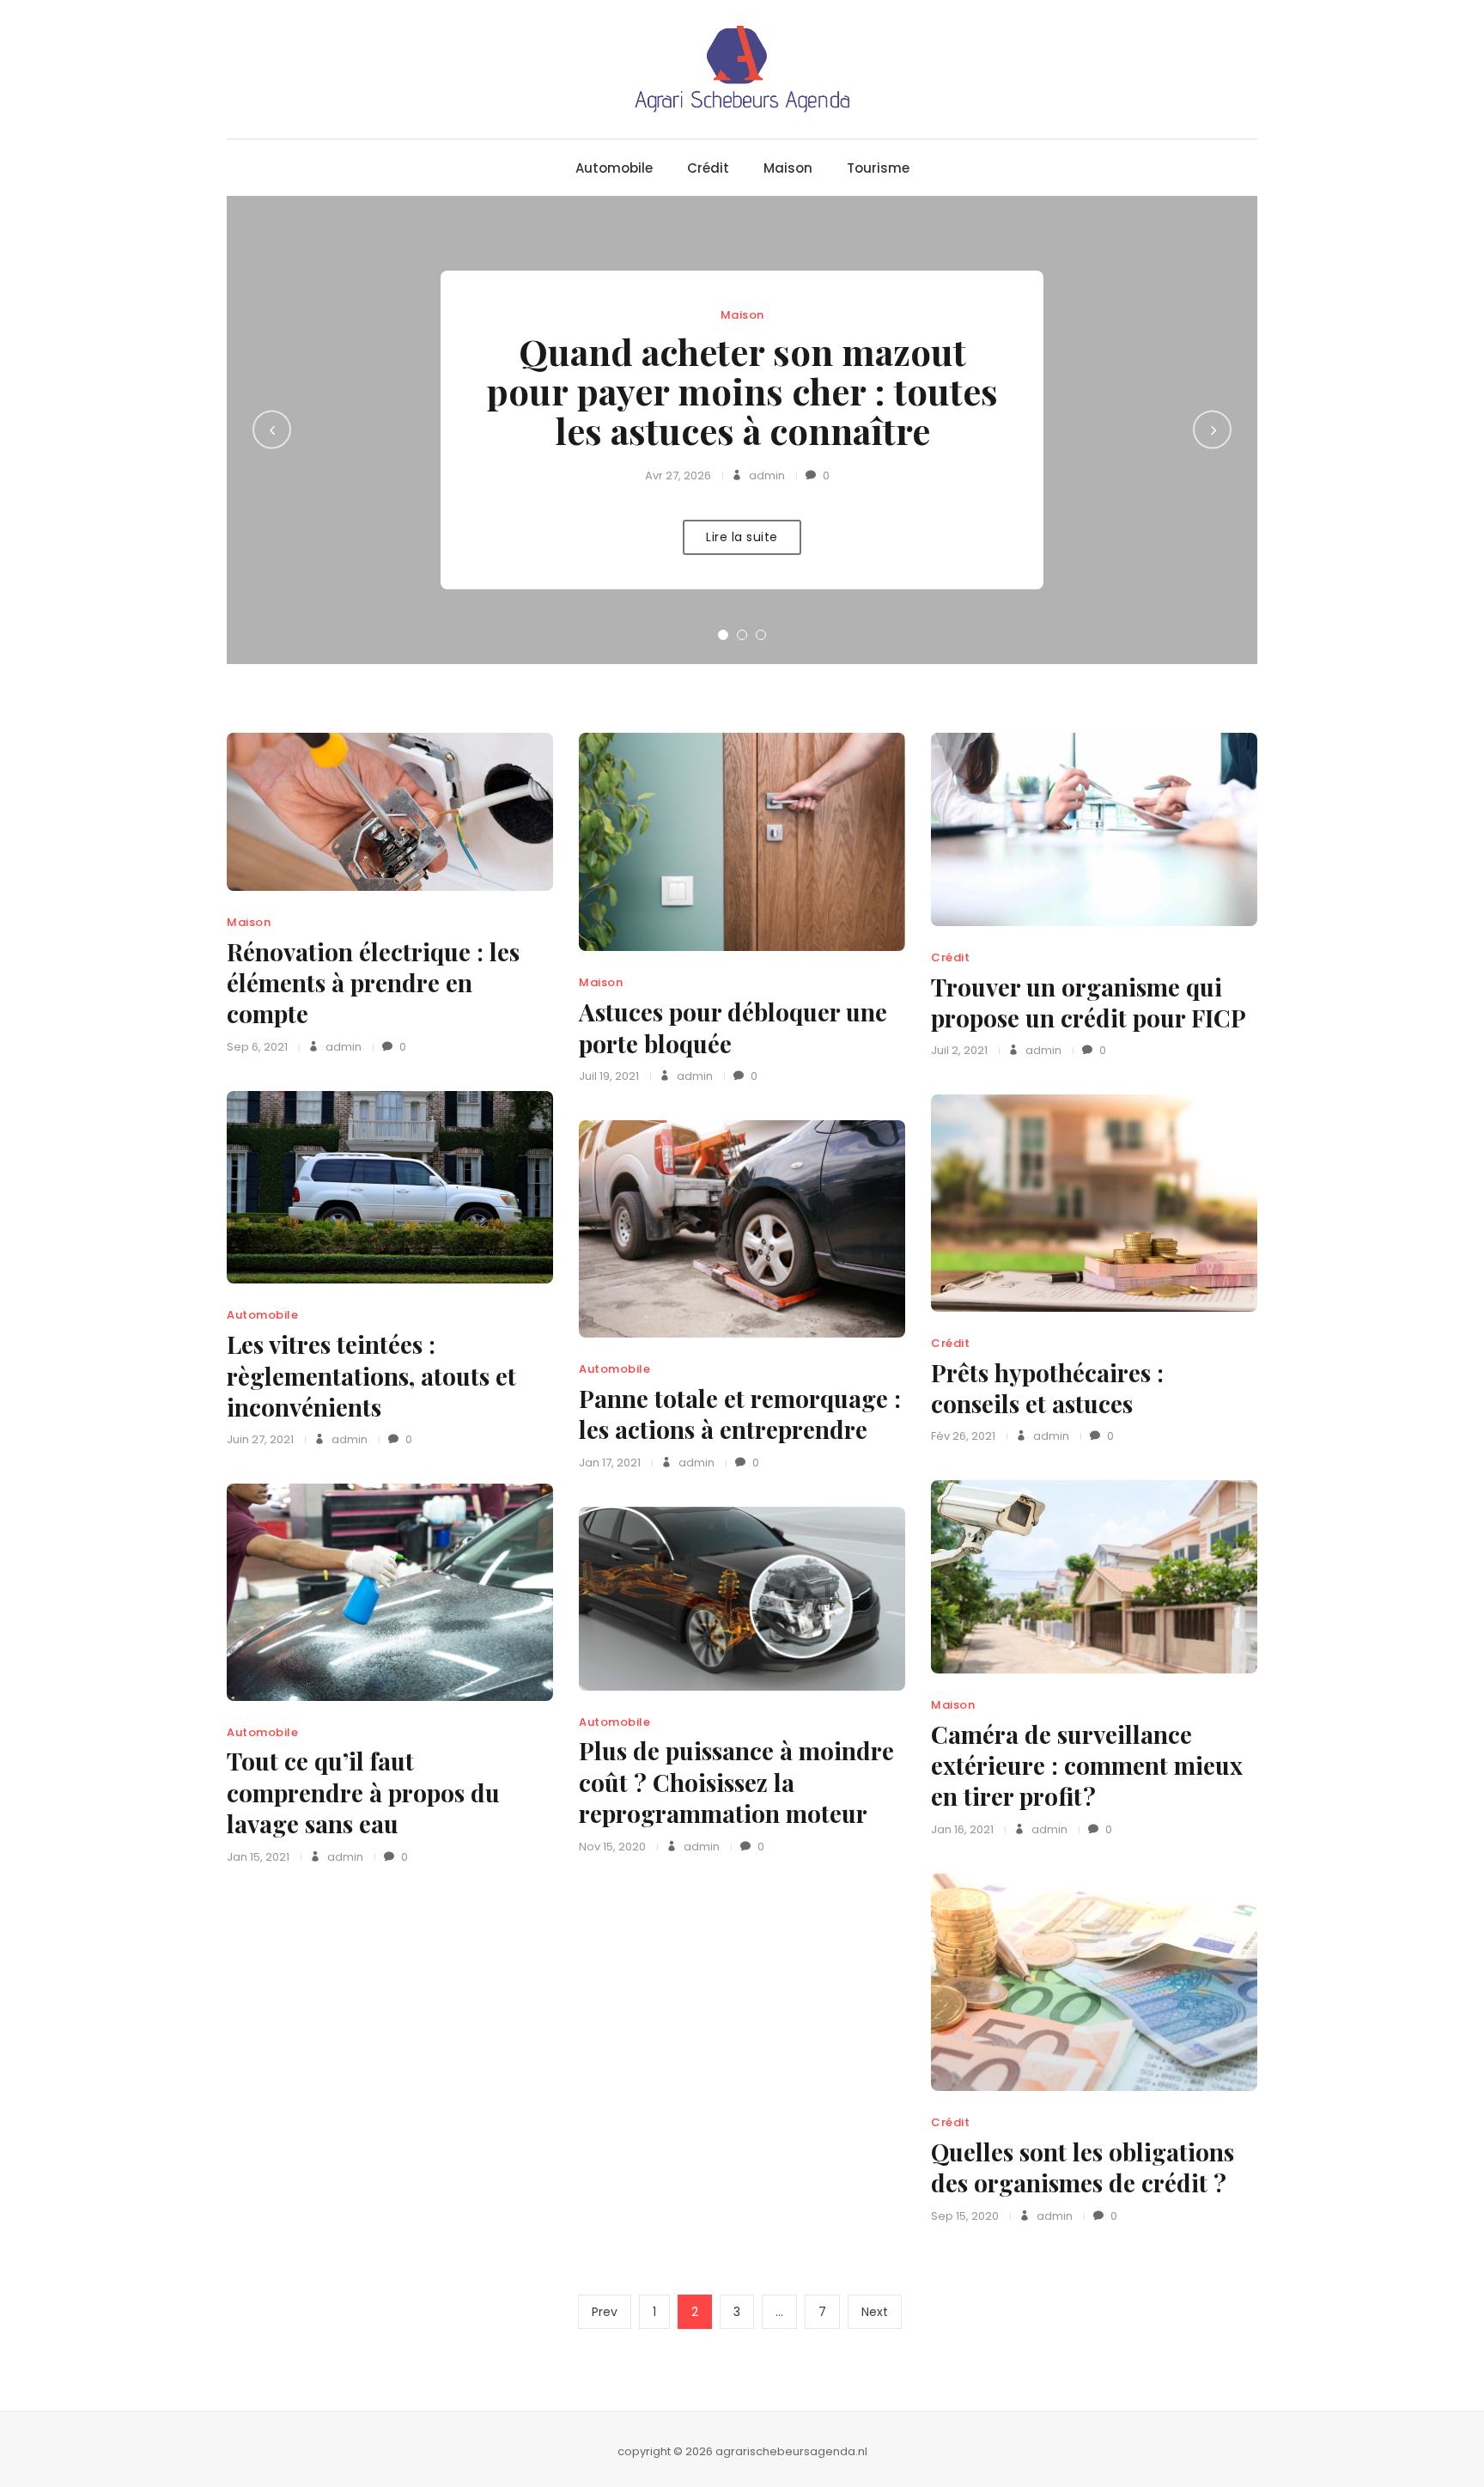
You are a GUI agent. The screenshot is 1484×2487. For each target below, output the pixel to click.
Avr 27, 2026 (678, 475)
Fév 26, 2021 (963, 1436)
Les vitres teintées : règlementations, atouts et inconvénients (371, 1375)
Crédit (708, 168)
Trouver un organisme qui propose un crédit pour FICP (1089, 1002)
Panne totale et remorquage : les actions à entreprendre (740, 1414)
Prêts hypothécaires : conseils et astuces (1047, 1388)
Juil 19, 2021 (609, 1076)
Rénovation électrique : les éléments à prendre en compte (373, 983)
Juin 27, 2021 (260, 1439)
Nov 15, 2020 (612, 1847)
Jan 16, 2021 (962, 1829)
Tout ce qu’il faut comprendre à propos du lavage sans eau (363, 1792)
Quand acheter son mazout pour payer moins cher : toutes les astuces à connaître (742, 391)
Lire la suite (742, 537)
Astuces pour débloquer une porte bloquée (733, 1027)
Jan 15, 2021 (258, 1857)
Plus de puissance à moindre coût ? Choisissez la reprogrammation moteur (736, 1782)
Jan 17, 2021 (610, 1463)
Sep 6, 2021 (257, 1047)
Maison (788, 168)
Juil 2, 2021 (959, 1050)
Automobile (614, 168)
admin (766, 475)
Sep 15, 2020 (965, 2216)
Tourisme (878, 168)
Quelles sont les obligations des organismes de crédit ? (1083, 2167)
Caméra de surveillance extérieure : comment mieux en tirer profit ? (1087, 1765)
